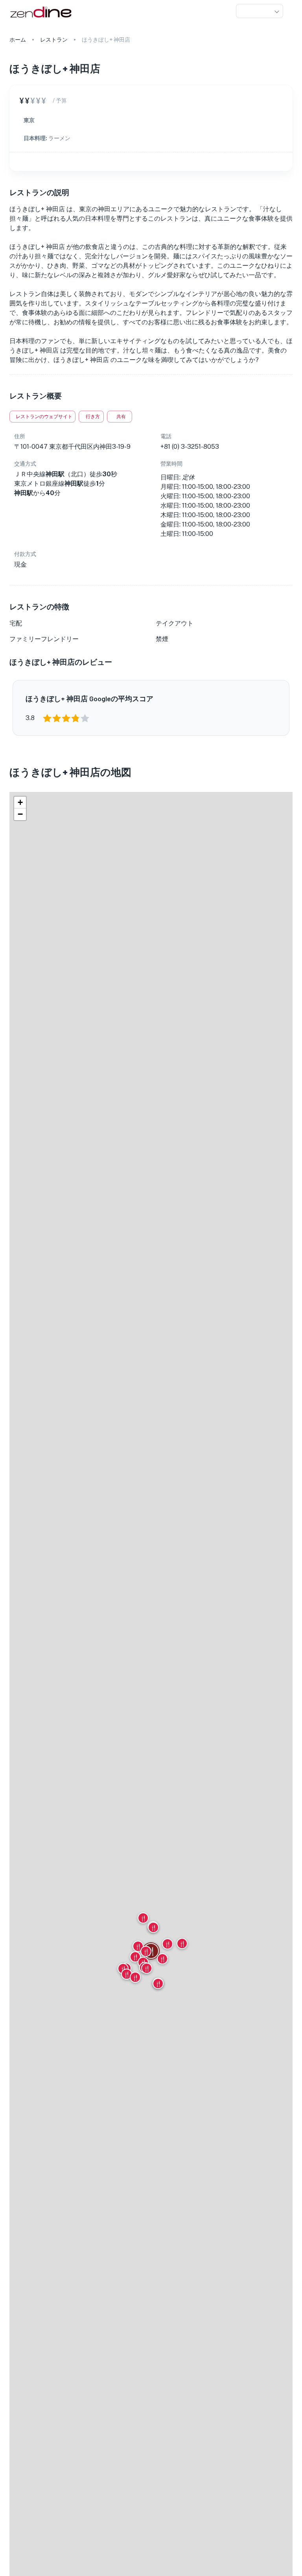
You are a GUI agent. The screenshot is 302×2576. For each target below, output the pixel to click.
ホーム (18, 40)
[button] (260, 11)
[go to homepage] (40, 18)
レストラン (54, 40)
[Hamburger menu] (289, 11)
